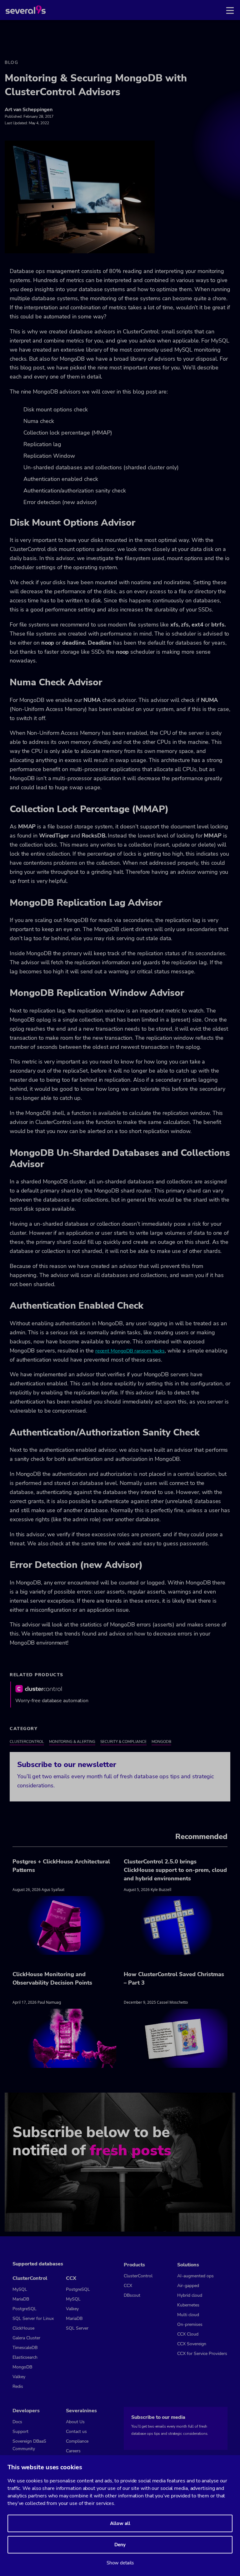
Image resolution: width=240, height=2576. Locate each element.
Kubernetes (188, 2305)
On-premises (190, 2324)
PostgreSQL (25, 2309)
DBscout (132, 2295)
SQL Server (77, 2328)
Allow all (120, 2523)
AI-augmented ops (195, 2276)
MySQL (20, 2289)
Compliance (77, 2441)
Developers (26, 2411)
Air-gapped (188, 2286)
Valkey (19, 2377)
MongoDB (161, 1742)
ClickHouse (23, 2328)
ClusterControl (27, 1742)
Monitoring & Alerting (72, 1742)
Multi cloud (188, 2315)
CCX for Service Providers (202, 2354)
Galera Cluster (26, 2338)
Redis (18, 2386)
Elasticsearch (25, 2357)
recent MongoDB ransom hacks (130, 1351)
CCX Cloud (188, 2334)
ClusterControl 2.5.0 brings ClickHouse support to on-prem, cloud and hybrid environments (175, 1870)
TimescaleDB (25, 2348)
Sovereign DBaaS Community (29, 2445)
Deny (120, 2545)
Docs (17, 2422)
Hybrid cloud (190, 2295)
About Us (75, 2422)
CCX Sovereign (192, 2344)
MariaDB (21, 2299)
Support (20, 2432)
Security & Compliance (123, 1742)
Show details (120, 2563)
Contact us (76, 2432)
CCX (128, 2286)
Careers (73, 2451)
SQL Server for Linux (33, 2318)
